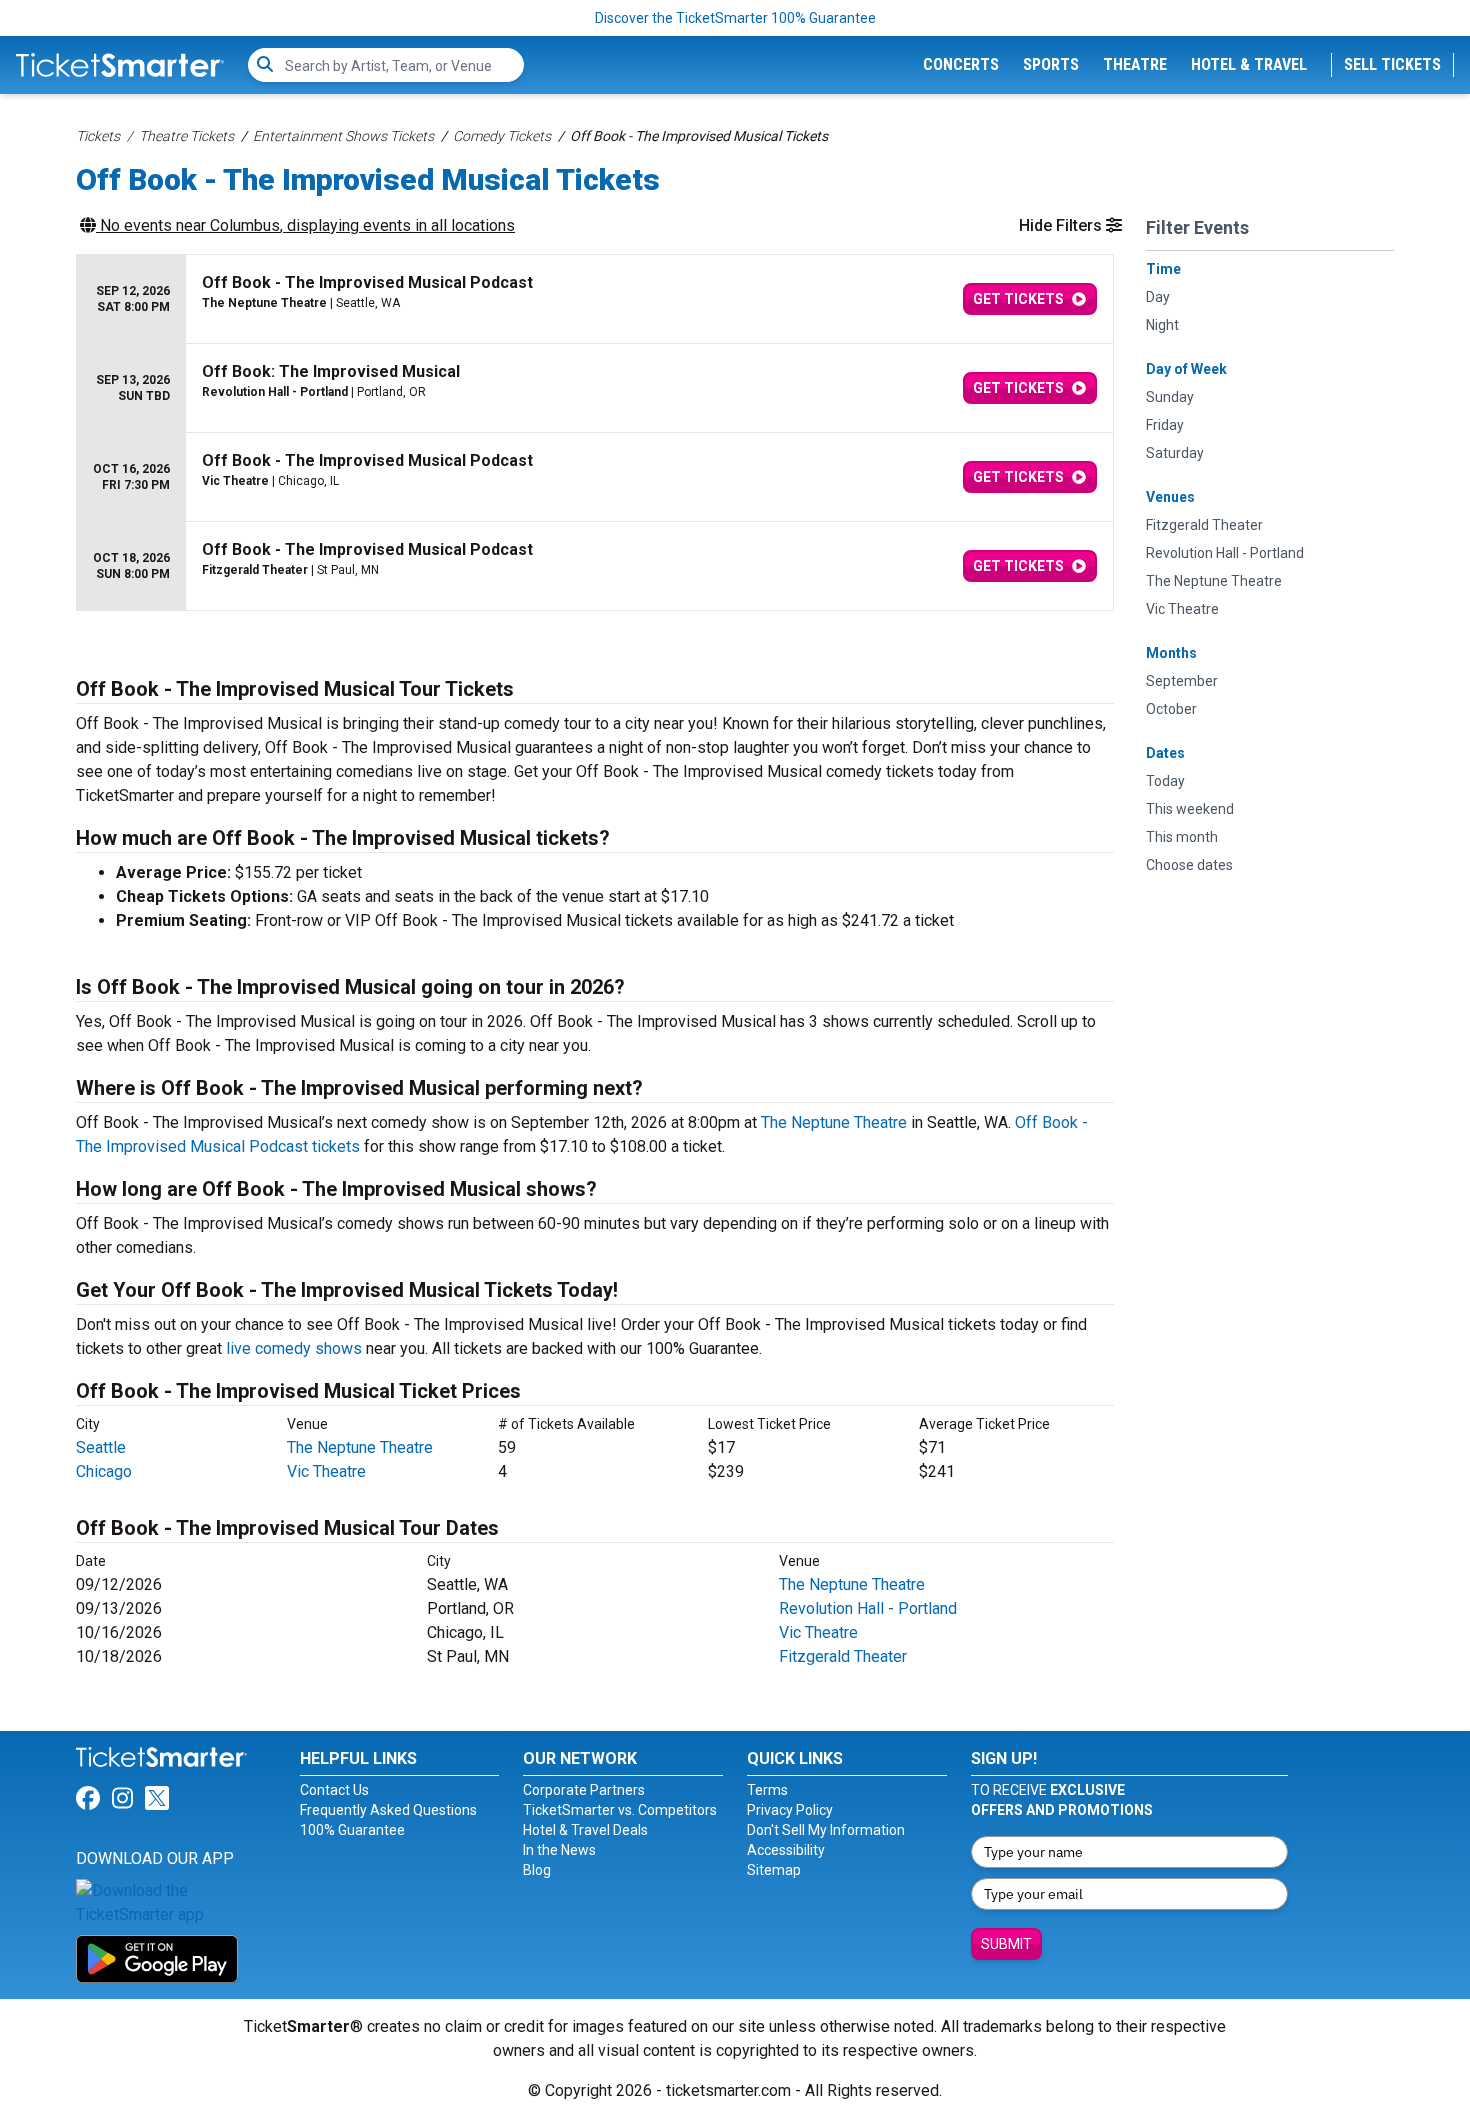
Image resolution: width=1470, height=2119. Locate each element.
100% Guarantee (352, 1830)
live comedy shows (294, 1348)
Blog (537, 1870)
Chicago (104, 1471)
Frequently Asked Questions (388, 1810)
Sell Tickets (1392, 64)
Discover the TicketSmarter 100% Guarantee (735, 18)
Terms (767, 1790)
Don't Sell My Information (826, 1830)
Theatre (1135, 64)
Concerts (961, 64)
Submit (1006, 1944)
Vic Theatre (326, 1471)
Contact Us (334, 1790)
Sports (1051, 64)
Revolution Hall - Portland (868, 1608)
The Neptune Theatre (834, 1122)
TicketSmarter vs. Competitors (620, 1810)
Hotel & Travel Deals (585, 1830)
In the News (559, 1850)
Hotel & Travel (1249, 64)
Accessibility (786, 1850)
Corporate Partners (584, 1790)
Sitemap (774, 1870)
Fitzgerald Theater (843, 1656)
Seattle (101, 1447)
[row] (595, 299)
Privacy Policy (790, 1810)
